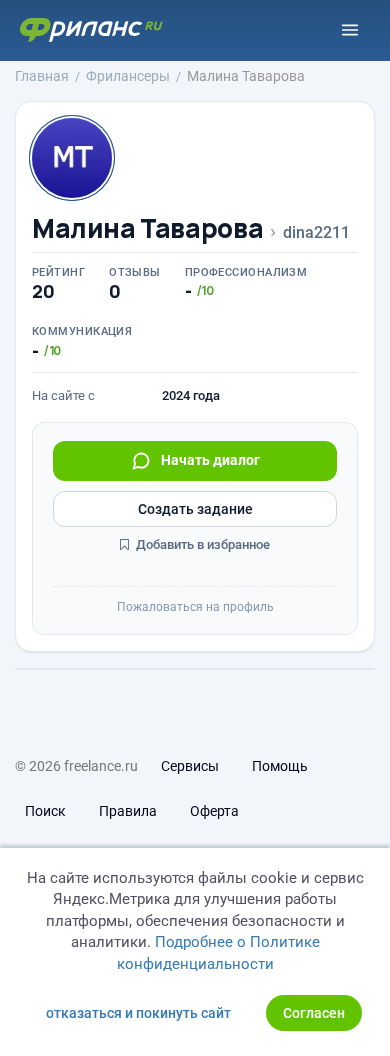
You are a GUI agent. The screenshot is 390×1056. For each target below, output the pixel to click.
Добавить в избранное (201, 544)
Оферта (214, 811)
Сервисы (190, 766)
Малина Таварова (147, 228)
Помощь (280, 766)
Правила (128, 811)
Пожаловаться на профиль (195, 607)
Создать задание (195, 509)
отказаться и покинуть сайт (138, 1013)
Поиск (45, 811)
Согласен (314, 1013)
